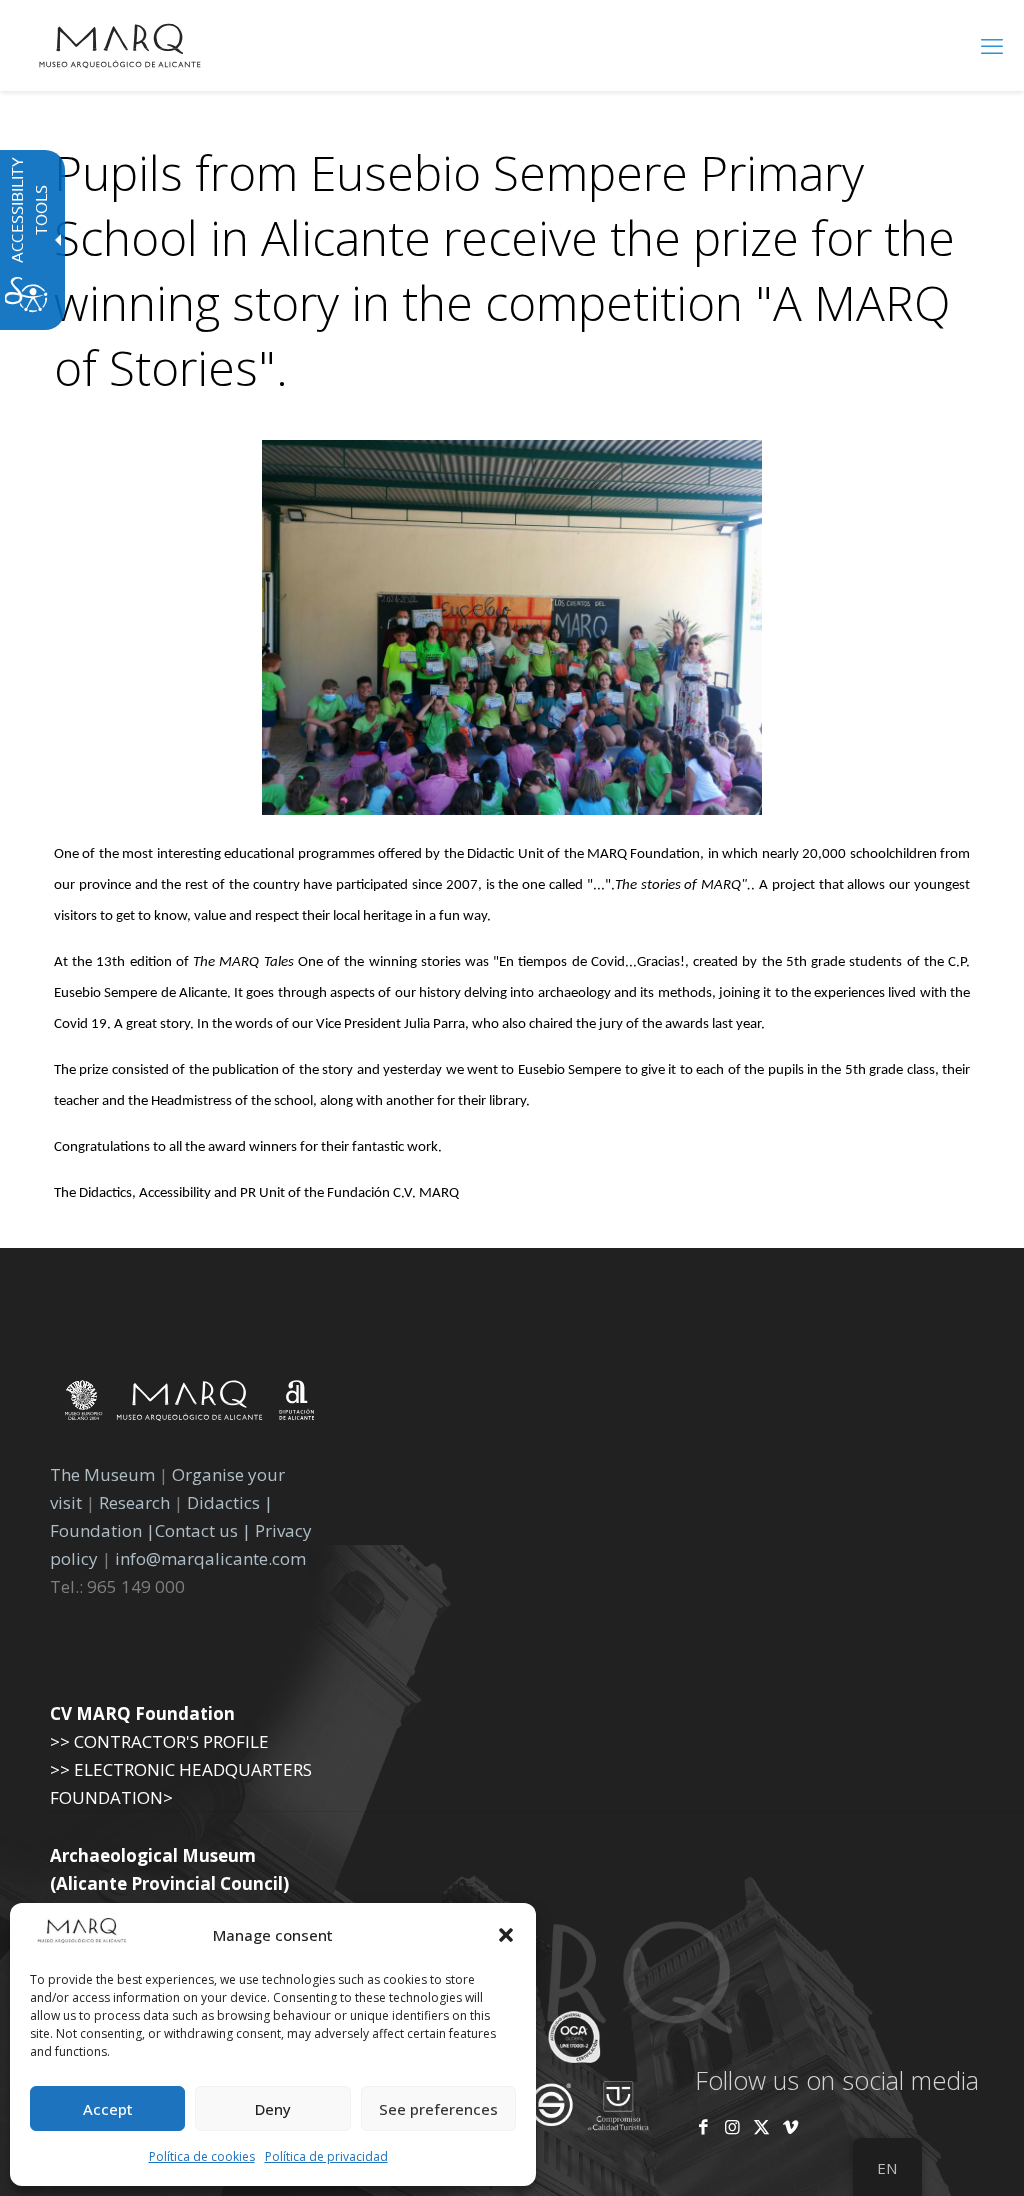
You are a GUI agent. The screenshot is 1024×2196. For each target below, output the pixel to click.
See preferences (438, 2109)
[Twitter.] (763, 2126)
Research (134, 1502)
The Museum (102, 1474)
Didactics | (230, 1502)
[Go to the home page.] (120, 45)
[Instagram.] (732, 2126)
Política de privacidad (326, 2156)
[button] (506, 1935)
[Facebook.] (703, 2126)
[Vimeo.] (790, 2126)
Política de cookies (202, 2156)
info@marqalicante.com (210, 1558)
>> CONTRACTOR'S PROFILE (159, 1741)
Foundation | (102, 1530)
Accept (108, 2109)
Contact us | (203, 1530)
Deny (273, 2109)
